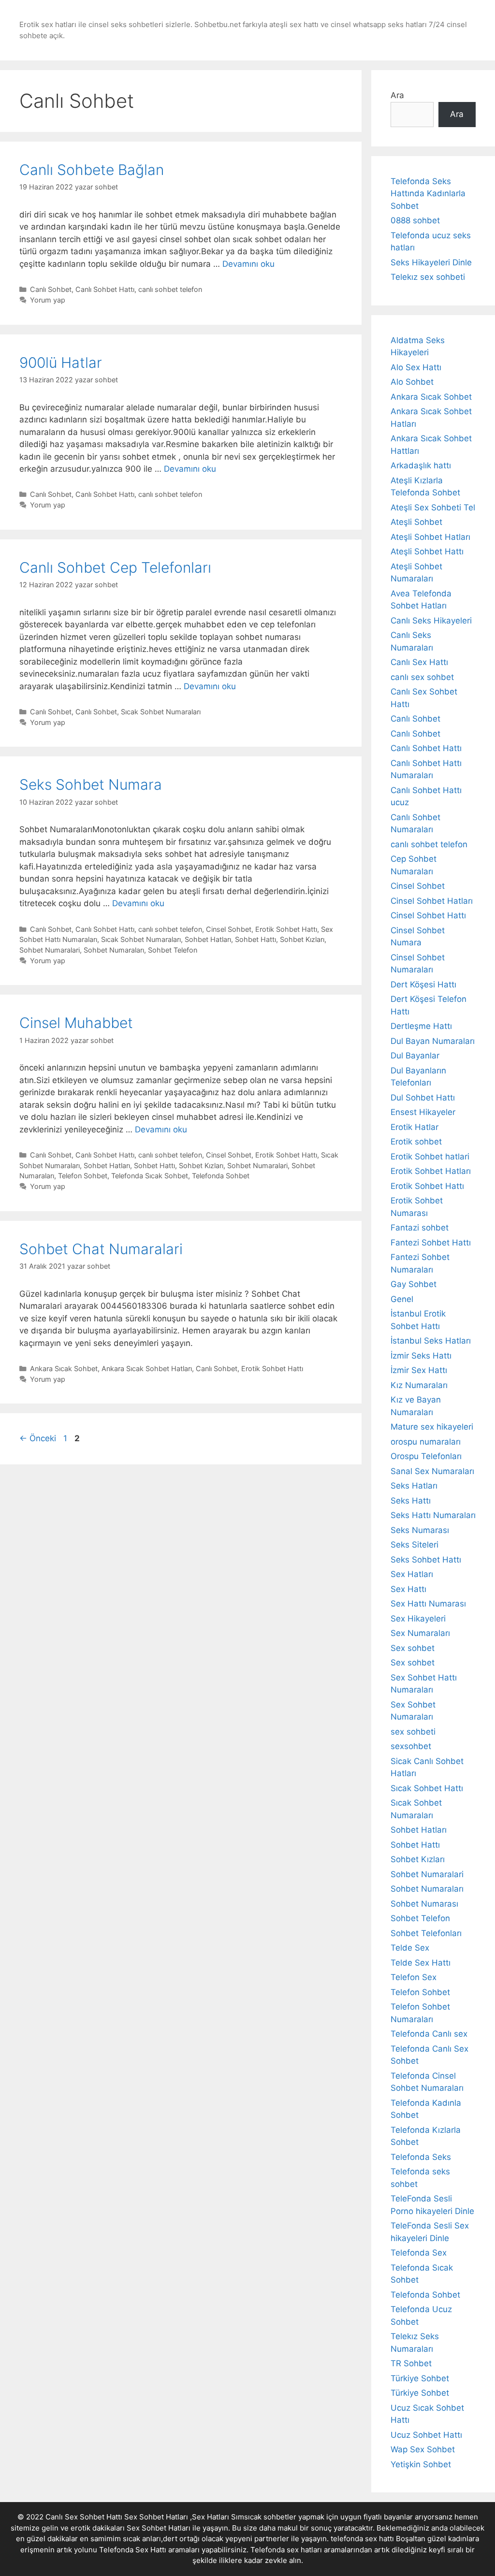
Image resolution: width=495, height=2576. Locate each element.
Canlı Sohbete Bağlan (92, 170)
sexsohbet (411, 1746)
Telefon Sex (414, 1977)
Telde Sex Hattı (421, 1963)
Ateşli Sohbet (416, 522)
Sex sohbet (413, 1648)
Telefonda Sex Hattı (133, 2550)
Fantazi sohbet (420, 1228)
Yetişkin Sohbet (421, 2464)
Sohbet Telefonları (426, 1933)
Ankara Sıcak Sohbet (64, 1368)
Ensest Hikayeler (423, 1112)
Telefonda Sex (419, 2253)
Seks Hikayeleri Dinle (431, 262)
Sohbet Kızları (302, 939)
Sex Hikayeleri (418, 1619)
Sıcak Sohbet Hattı (427, 1788)
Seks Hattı (411, 1501)
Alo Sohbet (412, 382)
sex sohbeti (413, 1732)
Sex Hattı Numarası (428, 1604)
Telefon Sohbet (83, 1176)
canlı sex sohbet (422, 677)
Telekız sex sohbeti (428, 277)
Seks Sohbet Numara (91, 784)
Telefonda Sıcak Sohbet (150, 1176)
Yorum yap (48, 300)
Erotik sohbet (416, 1142)
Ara (397, 95)
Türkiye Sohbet (420, 2378)
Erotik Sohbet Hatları (431, 1171)
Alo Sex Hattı (416, 367)
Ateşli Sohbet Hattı (427, 551)
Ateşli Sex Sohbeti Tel (433, 507)
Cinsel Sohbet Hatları (432, 901)
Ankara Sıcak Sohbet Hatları (147, 1368)
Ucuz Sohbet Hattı (426, 2435)
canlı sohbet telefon (170, 289)
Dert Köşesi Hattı (423, 984)
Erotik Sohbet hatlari (430, 1157)
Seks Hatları (414, 1486)
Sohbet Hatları (208, 939)
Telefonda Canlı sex (429, 2034)
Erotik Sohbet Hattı (286, 929)
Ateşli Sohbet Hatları (430, 537)
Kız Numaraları (419, 1385)
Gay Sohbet (414, 1284)
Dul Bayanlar (415, 1056)
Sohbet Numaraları (114, 950)
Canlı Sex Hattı (419, 662)
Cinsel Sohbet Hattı (428, 915)
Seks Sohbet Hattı (426, 1560)
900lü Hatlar (61, 362)
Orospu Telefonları (426, 1456)
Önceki (38, 1438)
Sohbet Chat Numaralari (101, 1249)
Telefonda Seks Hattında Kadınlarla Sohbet (428, 194)
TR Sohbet (411, 2363)
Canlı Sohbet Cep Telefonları (115, 567)
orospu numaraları (426, 1442)
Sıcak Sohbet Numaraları (161, 712)
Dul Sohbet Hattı (423, 1098)
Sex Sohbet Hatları (159, 2528)
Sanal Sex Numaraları (432, 1471)
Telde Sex (410, 1948)
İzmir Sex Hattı (419, 1370)
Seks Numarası (420, 1530)
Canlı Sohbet (51, 289)
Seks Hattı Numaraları (433, 1515)
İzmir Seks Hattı (421, 1356)
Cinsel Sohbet (229, 929)
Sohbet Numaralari (50, 950)
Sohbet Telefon (173, 950)
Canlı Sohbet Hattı (105, 289)
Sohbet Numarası (424, 1904)
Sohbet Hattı (255, 939)
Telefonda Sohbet (221, 1176)
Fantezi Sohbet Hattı (431, 1243)
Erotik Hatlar (415, 1127)
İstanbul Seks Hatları (431, 1341)
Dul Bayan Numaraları (433, 1041)
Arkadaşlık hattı (421, 465)
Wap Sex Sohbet (423, 2449)
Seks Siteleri (415, 1545)
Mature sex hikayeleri (432, 1427)
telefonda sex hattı (362, 2539)
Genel (402, 1299)
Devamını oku (248, 264)
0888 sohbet (415, 220)
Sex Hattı (408, 1589)
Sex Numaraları (420, 1633)
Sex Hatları (412, 1574)
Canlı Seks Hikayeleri (431, 621)
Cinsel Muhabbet (76, 1023)
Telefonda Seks (421, 2157)
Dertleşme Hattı (421, 1026)
